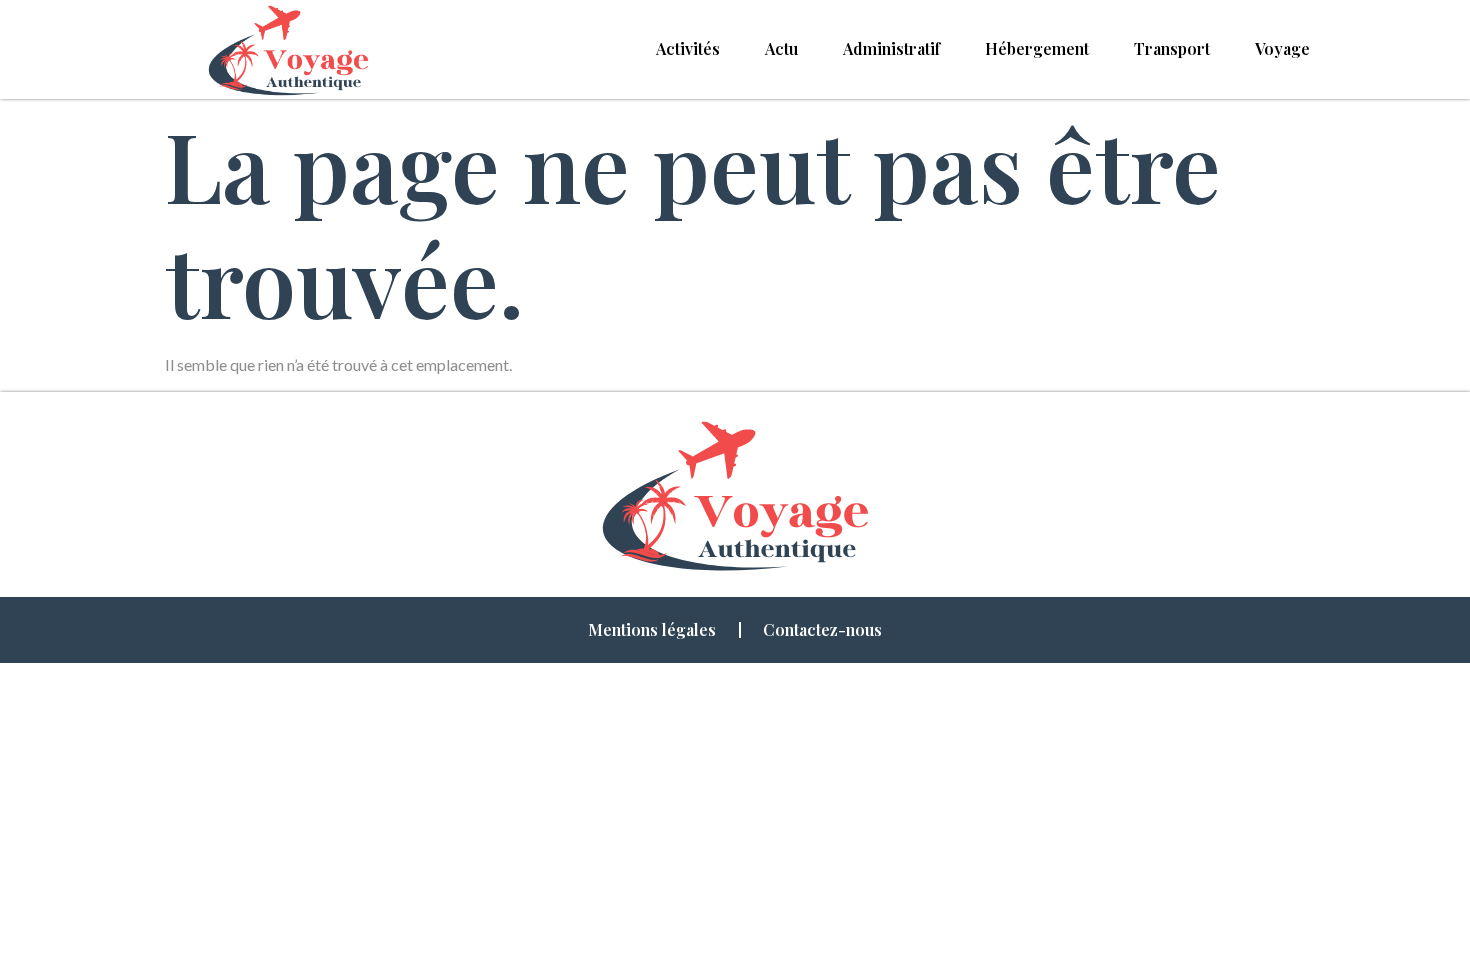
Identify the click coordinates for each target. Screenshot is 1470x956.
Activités (688, 48)
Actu (781, 48)
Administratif (891, 48)
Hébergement (1037, 48)
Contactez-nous (822, 629)
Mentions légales (652, 629)
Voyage (1282, 48)
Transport (1172, 48)
